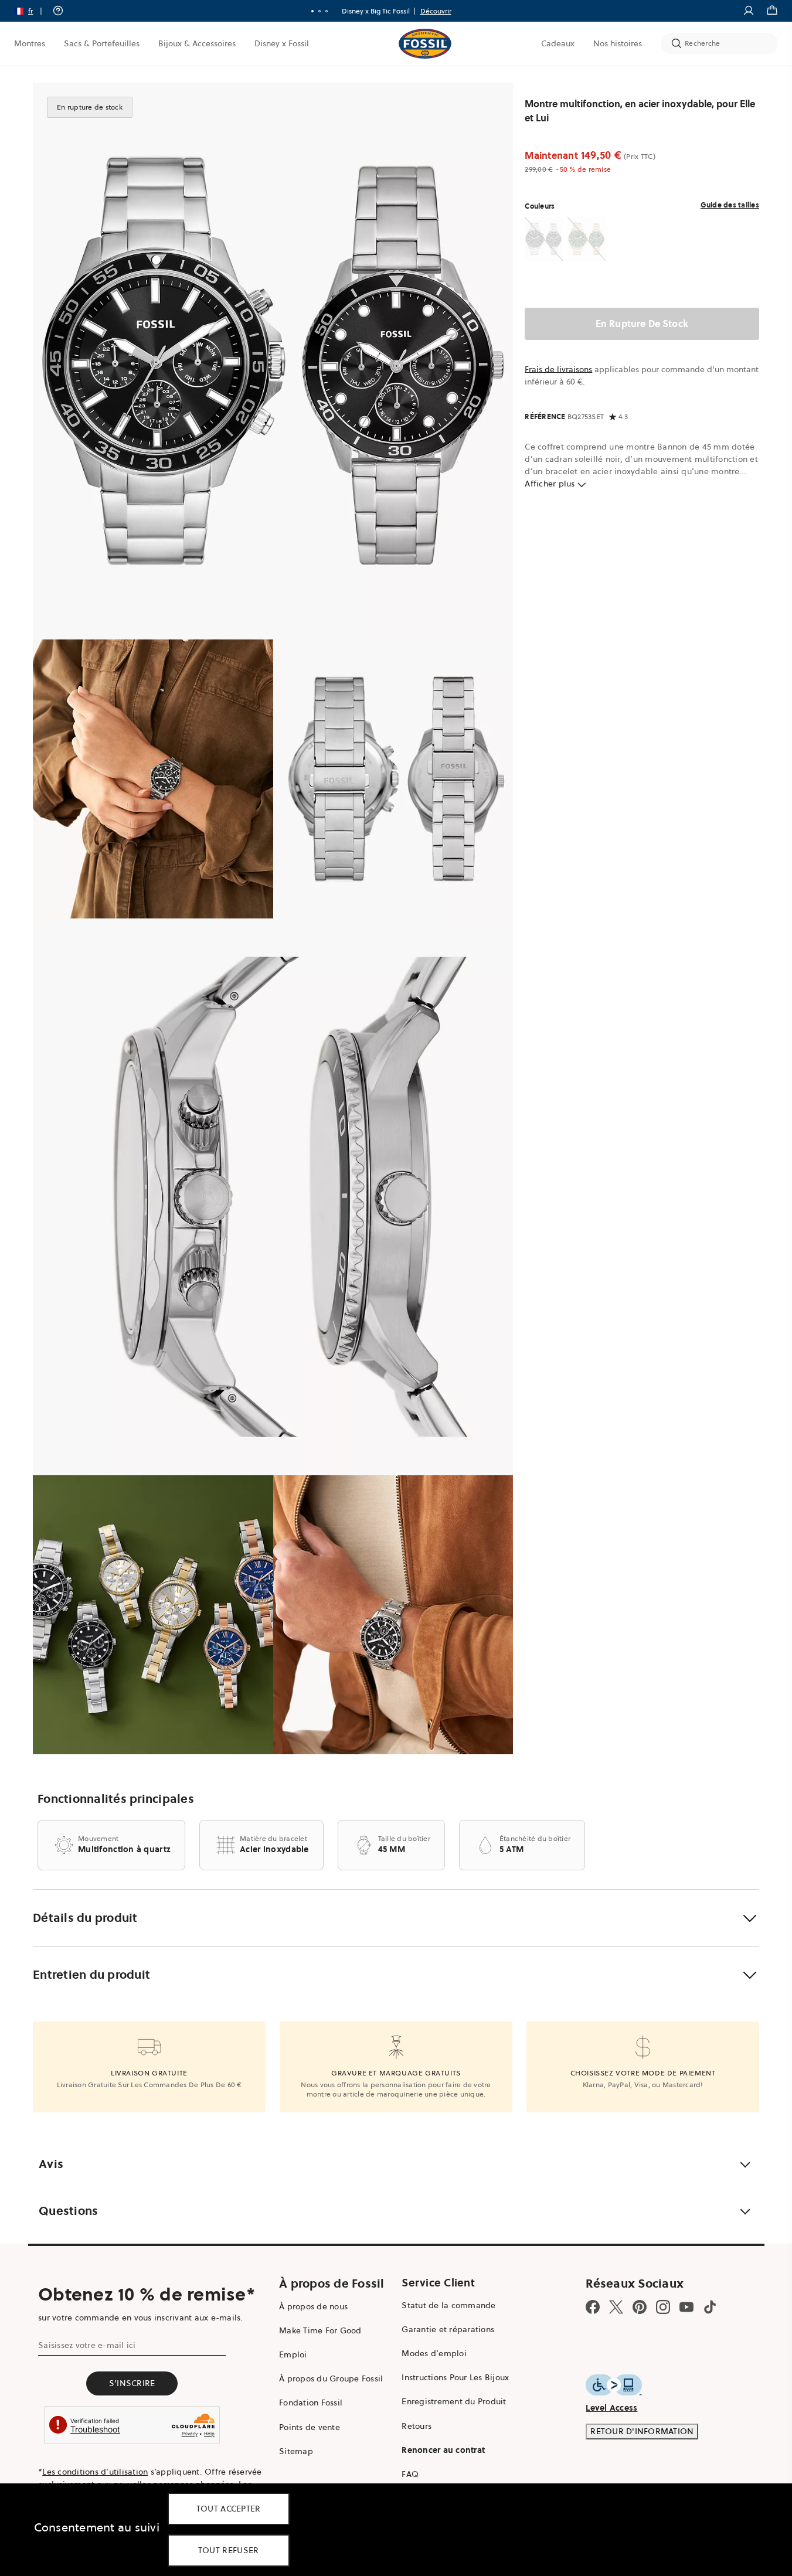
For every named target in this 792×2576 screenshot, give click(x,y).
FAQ (410, 2474)
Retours (417, 2426)
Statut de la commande (448, 2305)
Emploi (293, 2354)
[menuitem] (30, 43)
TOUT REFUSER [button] (229, 2550)
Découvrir (436, 11)
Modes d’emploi (434, 2353)
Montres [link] (30, 43)
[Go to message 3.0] (327, 11)
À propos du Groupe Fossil (331, 2378)
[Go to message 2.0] (319, 11)
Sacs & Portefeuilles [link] (102, 43)
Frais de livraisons (558, 369)
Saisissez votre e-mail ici (87, 2345)
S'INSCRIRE (132, 2383)
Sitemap (296, 2451)
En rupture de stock (642, 324)
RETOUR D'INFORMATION (642, 2431)
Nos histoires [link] (618, 43)
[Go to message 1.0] (312, 11)
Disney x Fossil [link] (282, 43)
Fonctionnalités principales (116, 1799)
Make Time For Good (320, 2330)
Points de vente (310, 2427)
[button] (32, 11)
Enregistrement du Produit (454, 2401)
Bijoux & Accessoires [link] (197, 43)
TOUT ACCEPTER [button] (229, 2509)
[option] (273, 361)
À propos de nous (313, 2306)
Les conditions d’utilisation (95, 2472)
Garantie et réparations (448, 2329)
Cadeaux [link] (558, 43)
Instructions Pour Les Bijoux (455, 2377)
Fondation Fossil (311, 2403)
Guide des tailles (730, 205)
